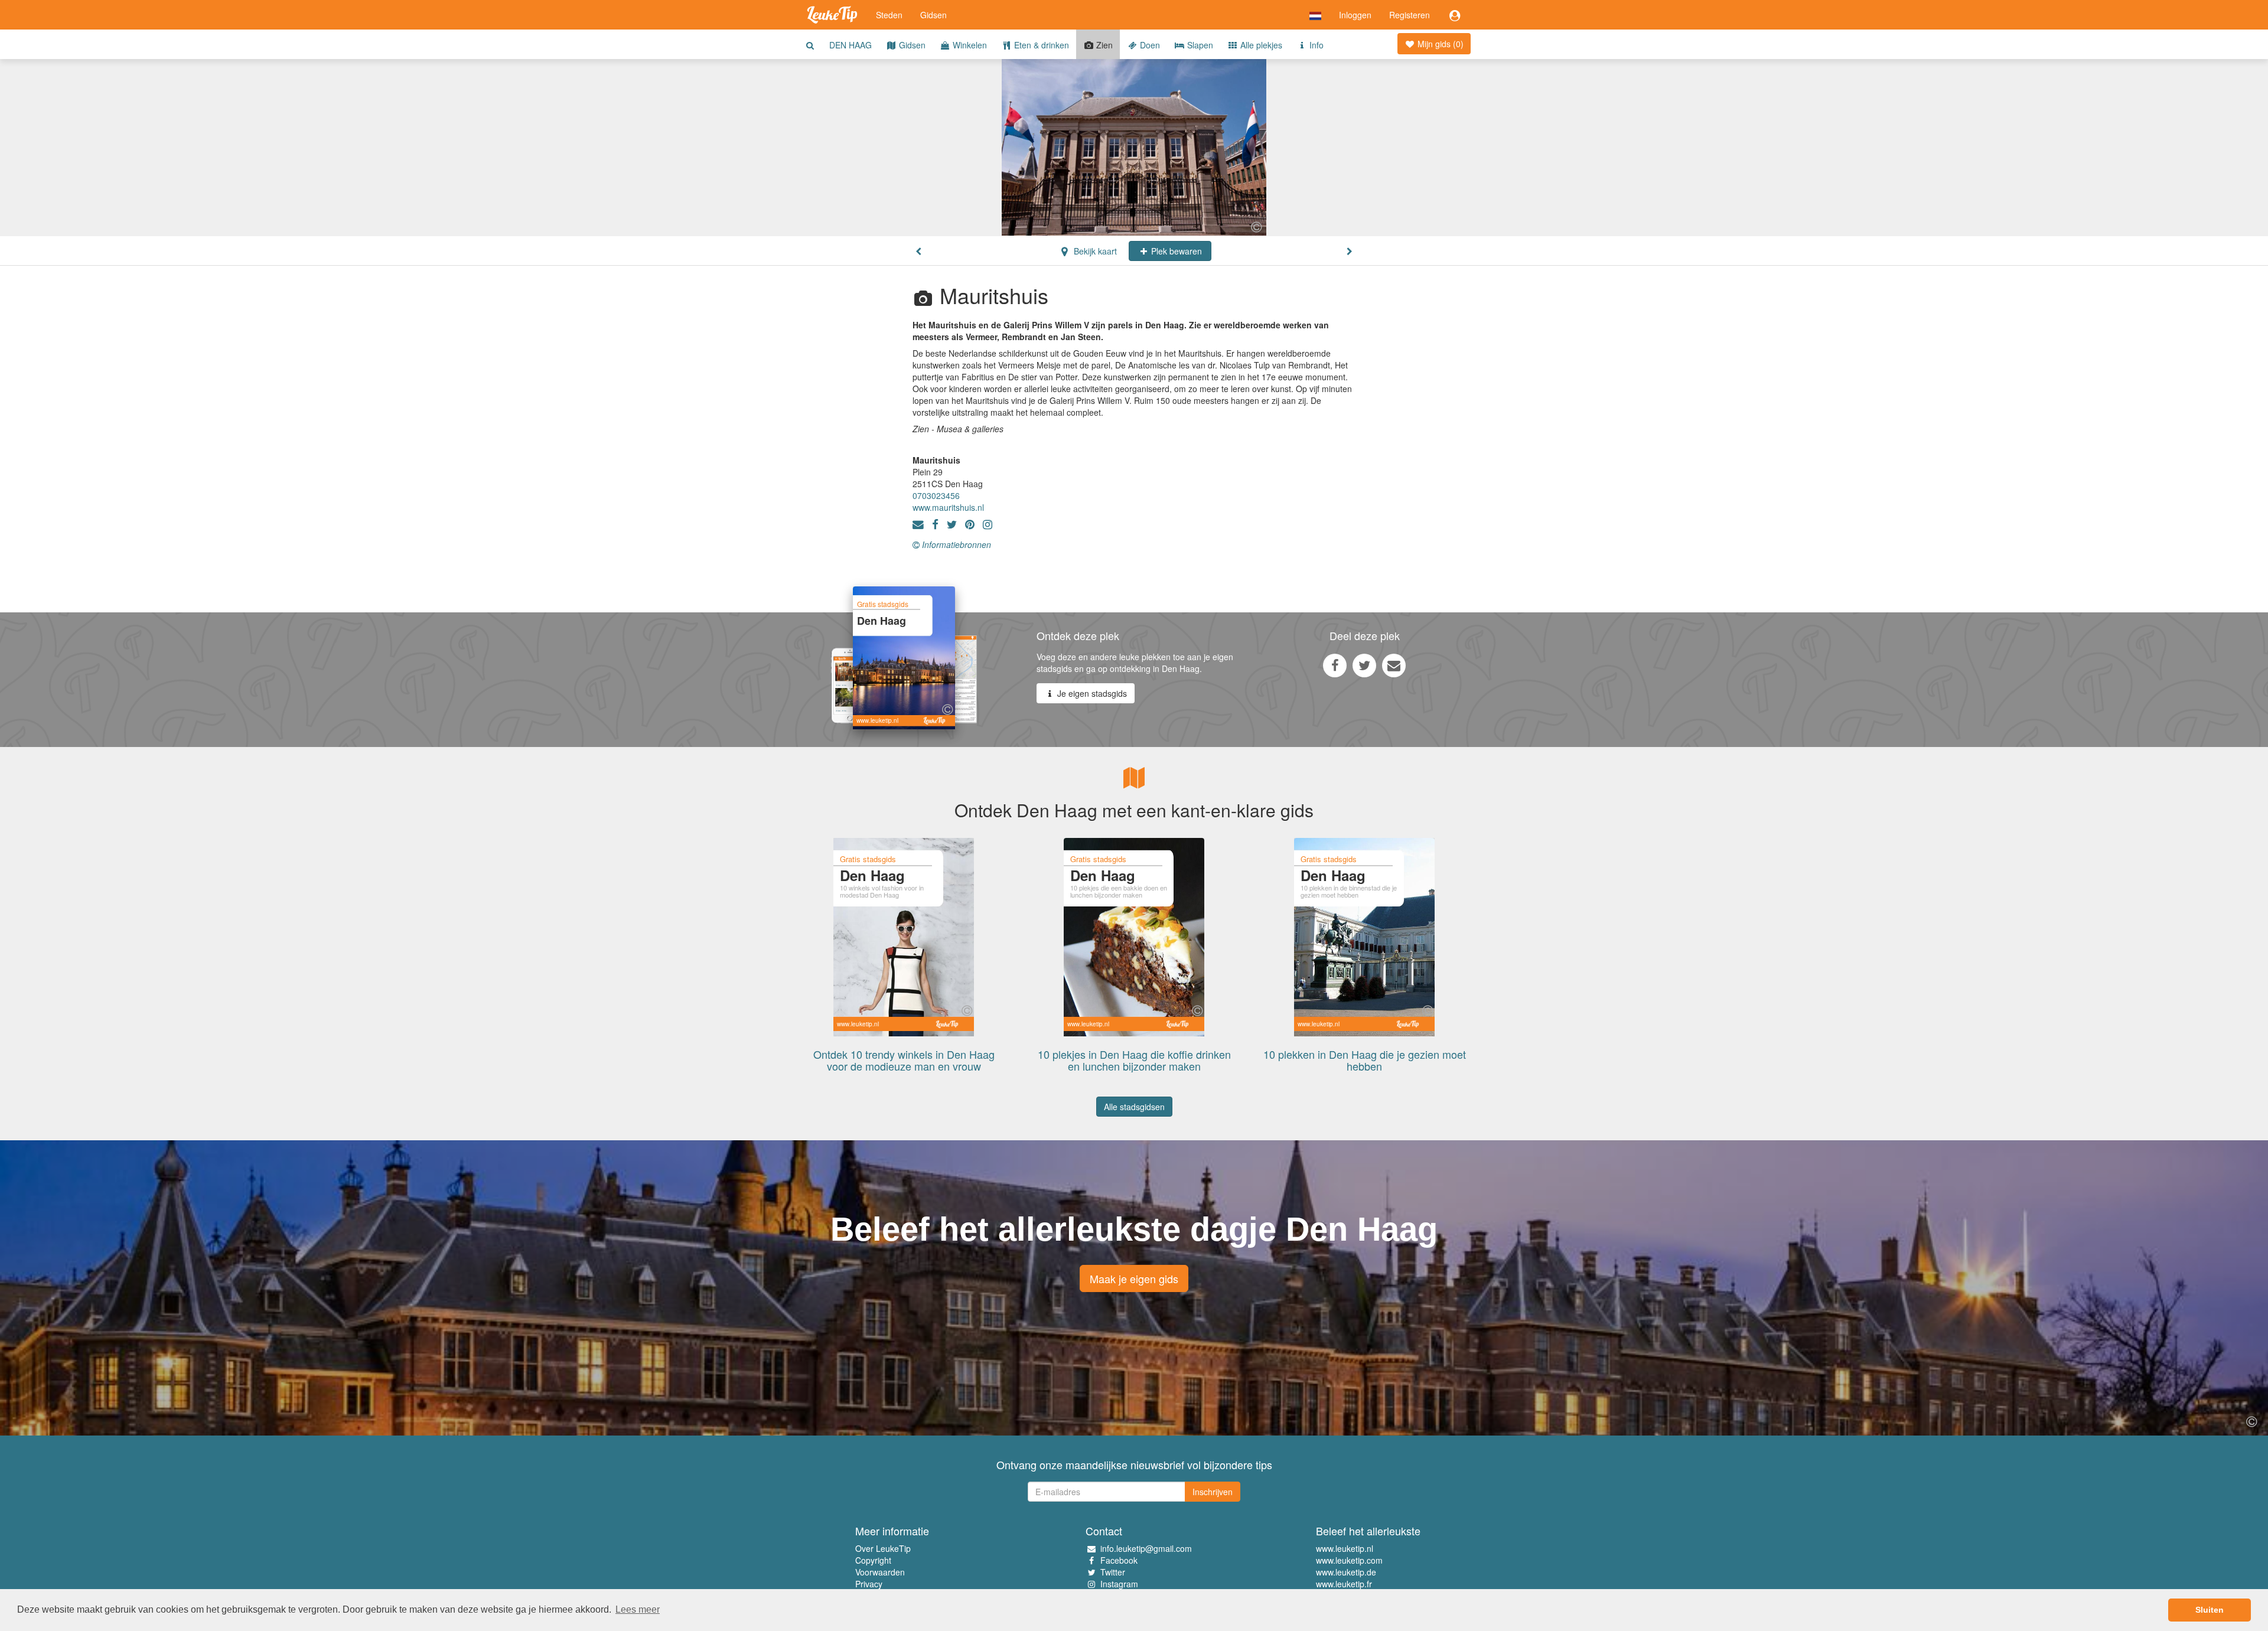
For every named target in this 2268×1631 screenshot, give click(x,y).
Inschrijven (1213, 1492)
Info (1315, 45)
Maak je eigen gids (1134, 1278)
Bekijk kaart (1094, 251)
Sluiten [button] (2210, 1610)
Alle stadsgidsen (1134, 1107)
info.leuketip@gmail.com (1146, 1548)
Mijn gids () (1439, 44)
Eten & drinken (1040, 45)
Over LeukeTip (883, 1548)
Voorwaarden (880, 1572)
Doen (1149, 45)
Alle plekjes (1260, 45)
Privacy (869, 1584)
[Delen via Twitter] (1364, 665)
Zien (1103, 45)
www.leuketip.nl (1345, 1548)
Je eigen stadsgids (1091, 693)
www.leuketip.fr (1344, 1584)
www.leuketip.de (1346, 1572)
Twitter (1113, 1572)
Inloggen (1355, 15)
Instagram (1119, 1584)
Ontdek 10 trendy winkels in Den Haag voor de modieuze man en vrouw (904, 1060)
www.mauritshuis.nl (948, 507)
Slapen (1199, 45)
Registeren (1410, 15)
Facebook (1119, 1560)
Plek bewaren (1175, 251)
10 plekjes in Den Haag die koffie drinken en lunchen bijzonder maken (1134, 1060)
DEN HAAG (850, 45)
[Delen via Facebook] (1335, 665)
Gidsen (933, 15)
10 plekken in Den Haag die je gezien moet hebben (1365, 1060)
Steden (889, 15)
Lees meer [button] (638, 1609)
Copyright (873, 1560)
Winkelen (969, 45)
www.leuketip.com (1349, 1560)
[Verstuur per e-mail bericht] (1394, 665)
